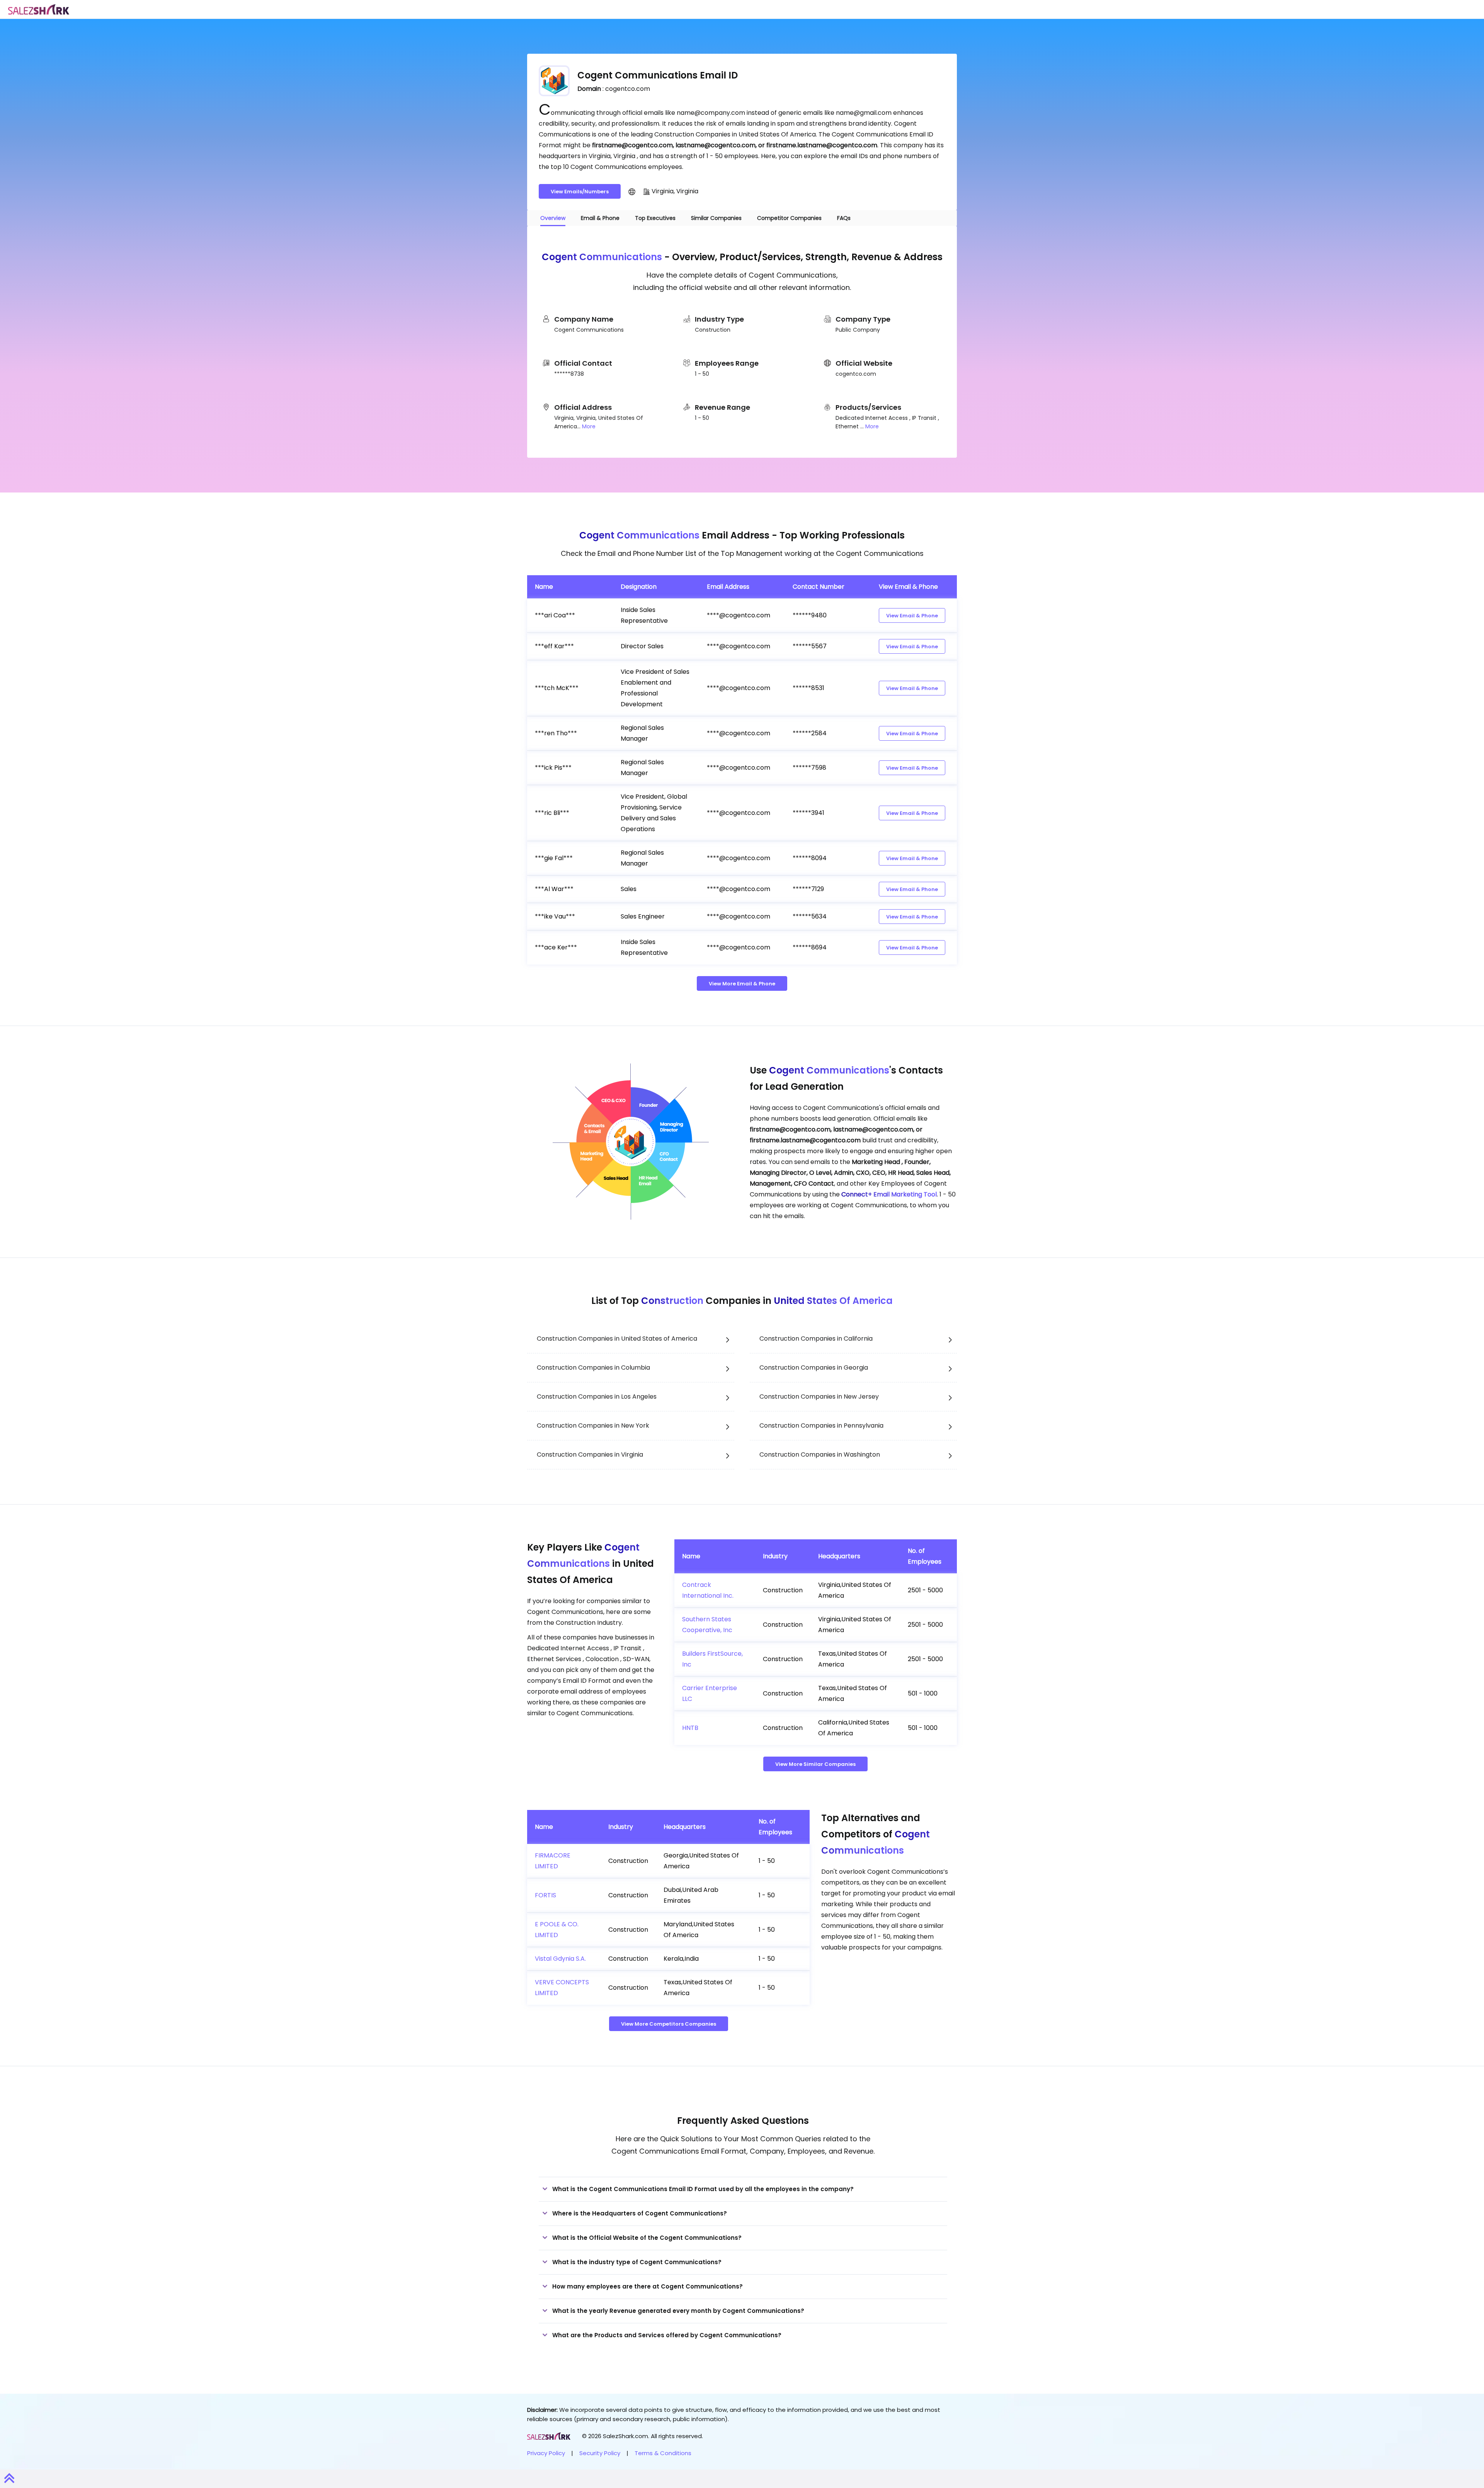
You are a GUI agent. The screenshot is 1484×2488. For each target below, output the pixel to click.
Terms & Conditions (663, 2453)
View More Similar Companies (815, 1764)
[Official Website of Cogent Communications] (632, 191)
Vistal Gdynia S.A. (560, 1959)
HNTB (690, 1728)
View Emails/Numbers (580, 192)
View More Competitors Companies (669, 2024)
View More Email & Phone (742, 984)
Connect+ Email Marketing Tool (889, 1194)
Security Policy (600, 2453)
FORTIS (545, 1895)
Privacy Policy (546, 2453)
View (912, 616)
